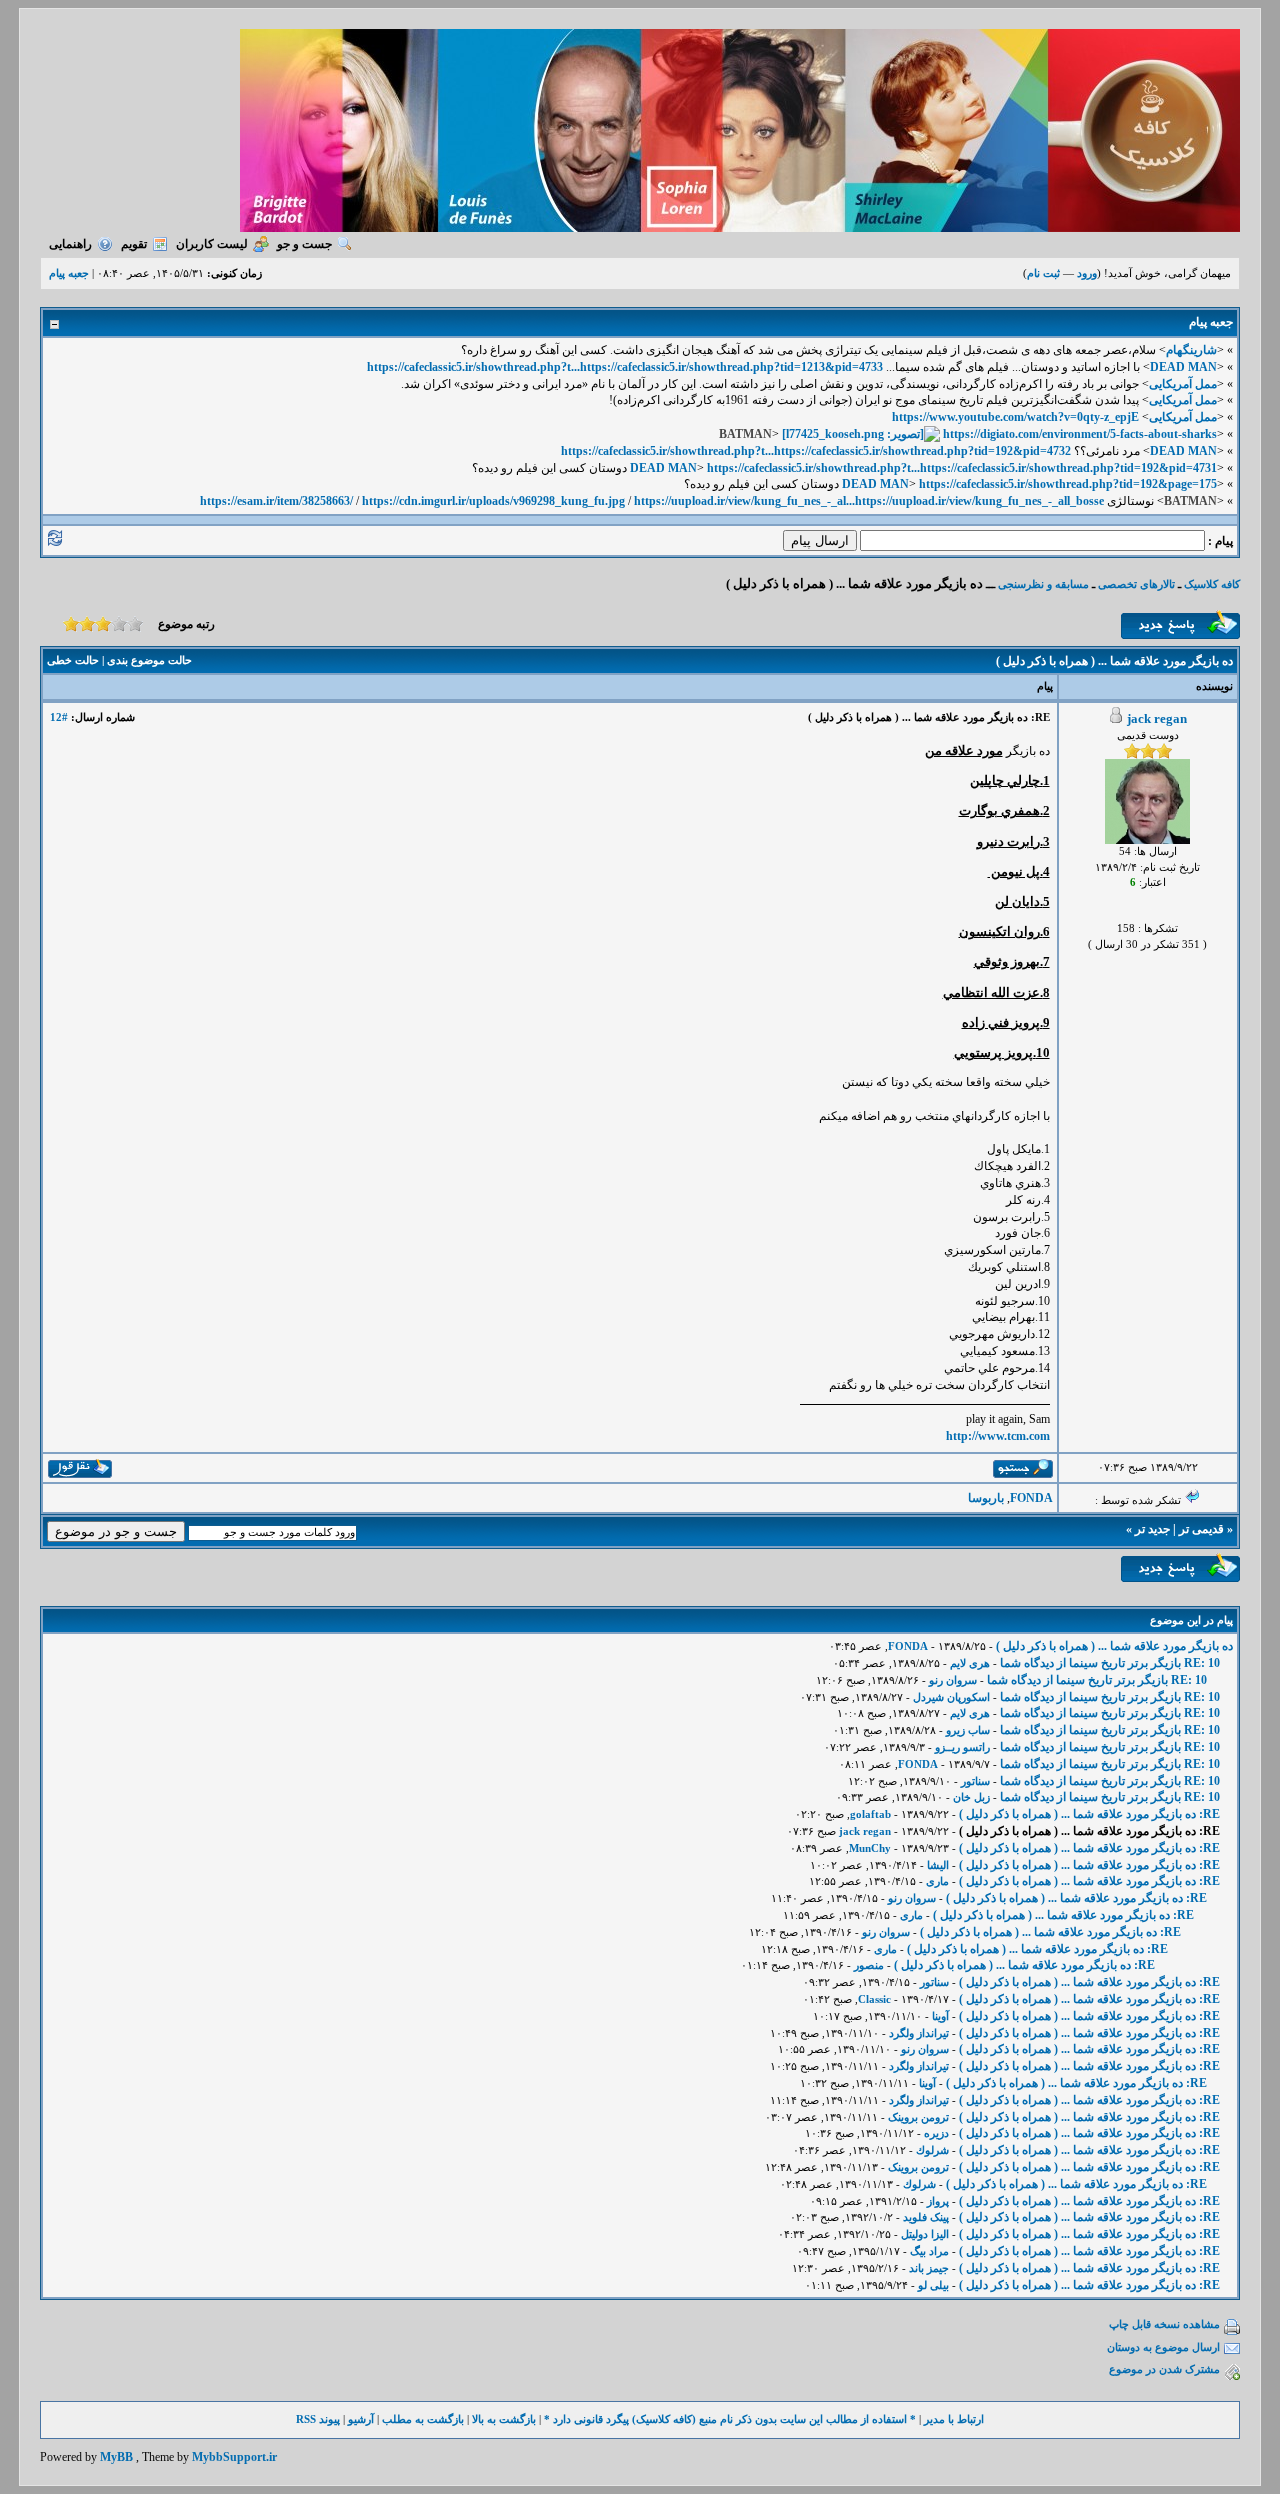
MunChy (870, 1848)
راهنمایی (70, 244)
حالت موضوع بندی (149, 660)
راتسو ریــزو (962, 1747)
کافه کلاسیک (1212, 584)
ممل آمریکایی (1183, 384)
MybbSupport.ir (234, 2457)
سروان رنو (953, 1680)
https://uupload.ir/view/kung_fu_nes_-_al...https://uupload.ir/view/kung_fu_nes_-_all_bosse (869, 501)
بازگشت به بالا (504, 2419)
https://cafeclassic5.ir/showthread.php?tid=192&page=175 (1068, 484)
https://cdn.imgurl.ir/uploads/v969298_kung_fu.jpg (493, 501)
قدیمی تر (1201, 1529)
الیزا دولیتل (925, 2234)
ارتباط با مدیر (954, 2419)
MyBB (116, 2457)
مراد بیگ (929, 2251)
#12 (59, 717)
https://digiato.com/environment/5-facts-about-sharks (1080, 434)
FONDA (1031, 1498)
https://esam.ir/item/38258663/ (276, 501)
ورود (1087, 273)
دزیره (936, 2133)
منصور (869, 1965)
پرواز (938, 2201)
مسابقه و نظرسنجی (1043, 584)
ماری (937, 1881)
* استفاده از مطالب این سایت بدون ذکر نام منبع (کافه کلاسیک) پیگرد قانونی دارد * (730, 2419)
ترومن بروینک (918, 2117)
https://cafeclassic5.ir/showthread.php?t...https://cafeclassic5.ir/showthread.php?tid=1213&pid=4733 (625, 367)
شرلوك (932, 2150)
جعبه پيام (69, 273)
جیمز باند (929, 2268)
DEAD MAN (1183, 367)
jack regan (1157, 718)
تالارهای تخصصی (1136, 584)
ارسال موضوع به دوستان (1163, 2347)
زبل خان (971, 1797)
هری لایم (970, 1663)
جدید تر (1152, 1529)
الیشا (938, 1865)
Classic (874, 1999)
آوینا (940, 2016)
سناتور (975, 1781)
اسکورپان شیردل (951, 1697)
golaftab (870, 1814)
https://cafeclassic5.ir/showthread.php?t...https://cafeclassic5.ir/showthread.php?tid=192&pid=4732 (816, 451)
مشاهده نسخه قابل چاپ (1164, 2324)
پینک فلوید (926, 2217)
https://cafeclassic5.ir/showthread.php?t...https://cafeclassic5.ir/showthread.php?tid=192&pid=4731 (962, 468)
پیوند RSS (318, 2419)
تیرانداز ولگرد (919, 2033)
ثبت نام (1043, 273)
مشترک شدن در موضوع (1164, 2369)
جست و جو (304, 244)
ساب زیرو (968, 1730)
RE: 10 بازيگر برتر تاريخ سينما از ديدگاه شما (1110, 1663)
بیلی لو (933, 2285)
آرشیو (361, 2419)
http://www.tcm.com (998, 1436)
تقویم (134, 244)
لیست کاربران (212, 244)
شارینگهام (1191, 350)
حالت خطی (73, 660)
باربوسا (986, 1498)
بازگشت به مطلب (423, 2419)
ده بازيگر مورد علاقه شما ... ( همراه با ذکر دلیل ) (1114, 1646)
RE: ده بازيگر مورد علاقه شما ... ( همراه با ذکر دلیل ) (1089, 1814)
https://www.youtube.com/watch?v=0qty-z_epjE (1015, 417)
